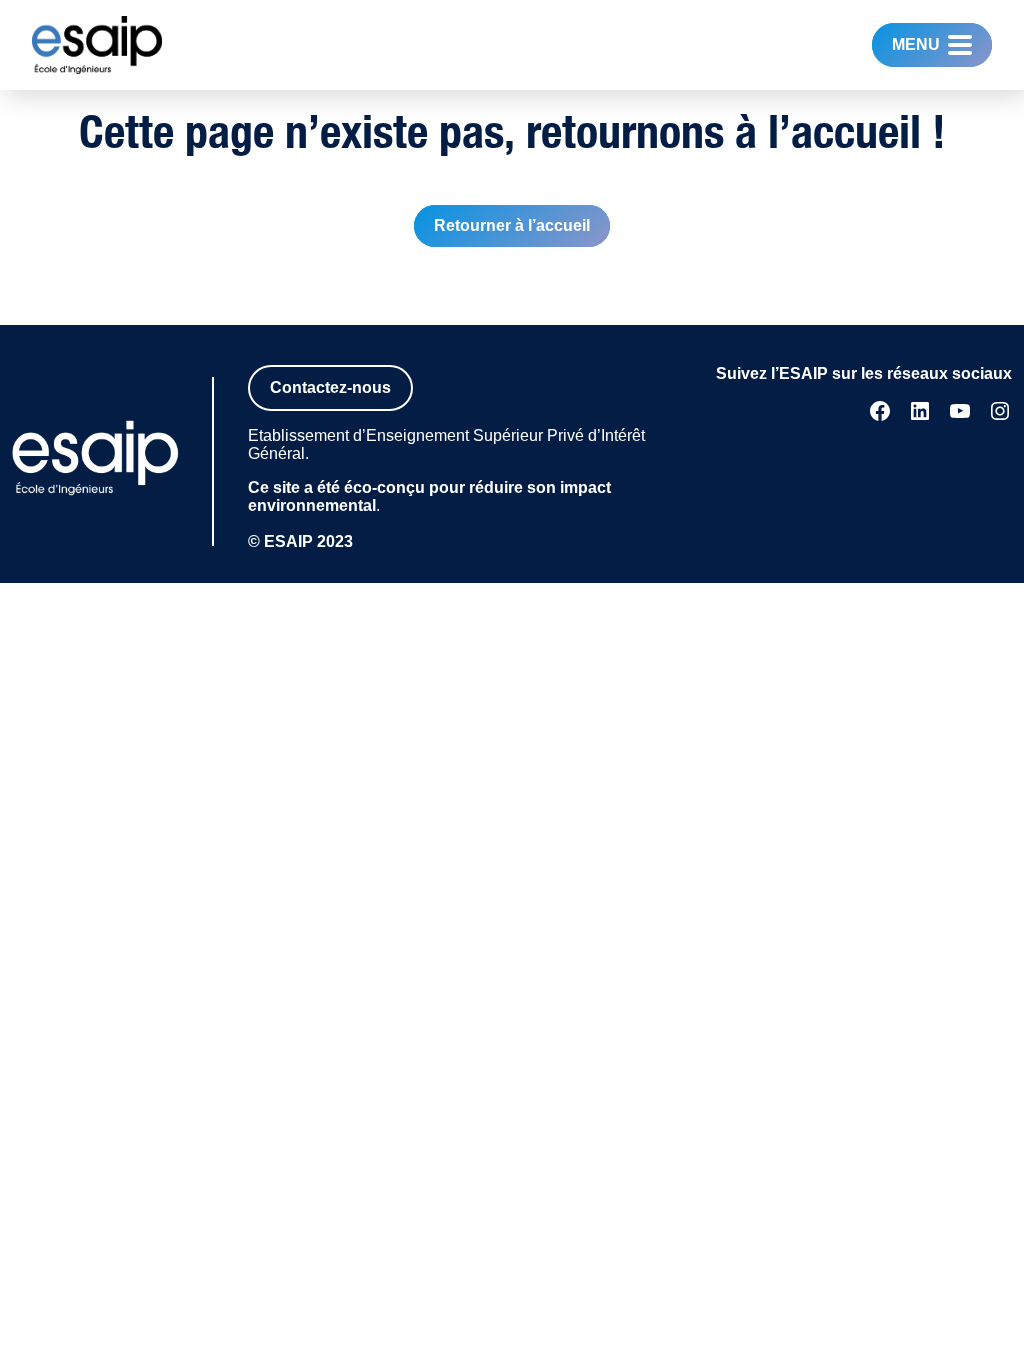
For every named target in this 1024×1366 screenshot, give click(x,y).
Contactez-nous (330, 387)
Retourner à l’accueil (512, 225)
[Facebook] (880, 411)
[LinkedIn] (920, 411)
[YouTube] (960, 411)
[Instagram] (1000, 411)
